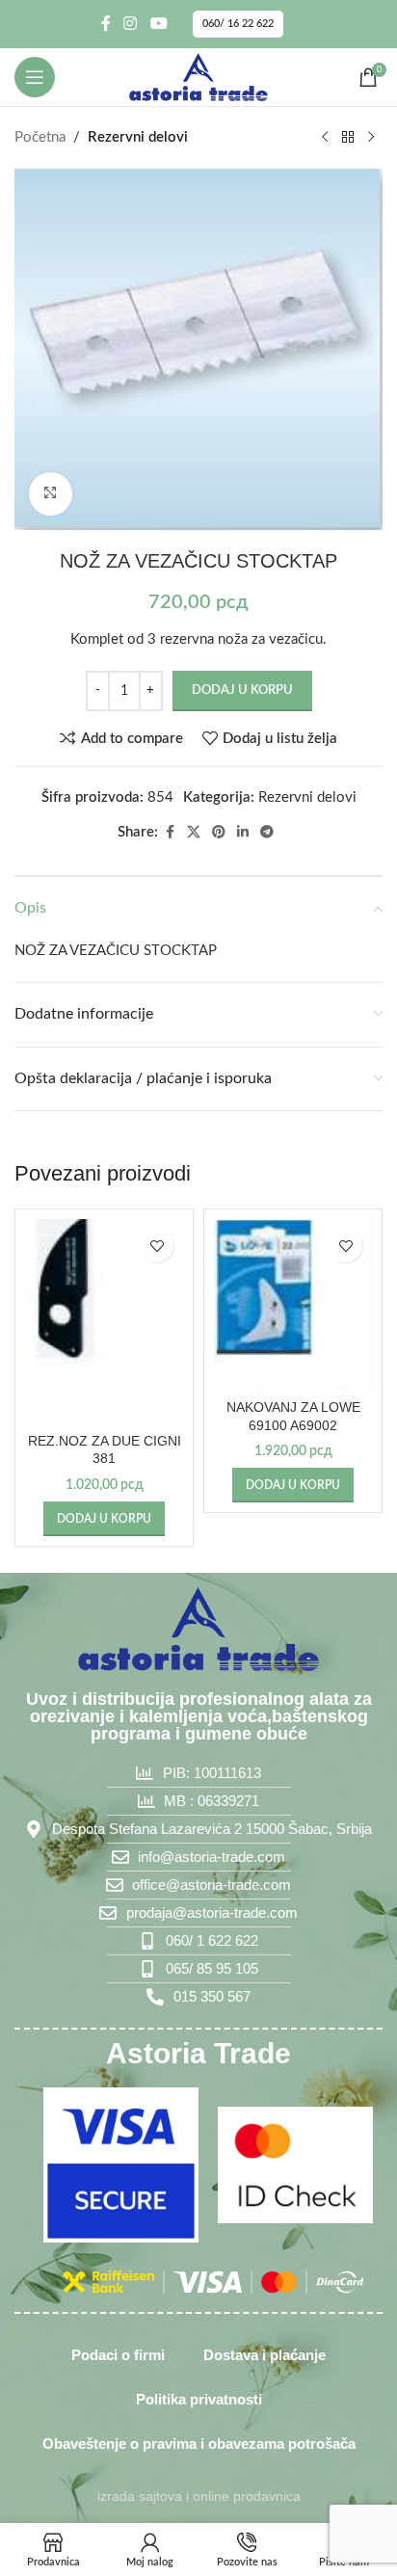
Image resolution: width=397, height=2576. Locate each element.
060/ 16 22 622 (238, 24)
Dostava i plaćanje (265, 2355)
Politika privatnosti (199, 2399)
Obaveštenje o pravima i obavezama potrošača (199, 2443)
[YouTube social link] (159, 24)
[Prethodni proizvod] (325, 138)
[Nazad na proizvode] (348, 138)
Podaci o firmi (118, 2355)
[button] (104, 1519)
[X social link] (194, 833)
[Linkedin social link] (243, 833)
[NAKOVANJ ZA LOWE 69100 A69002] (293, 1306)
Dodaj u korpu (242, 690)
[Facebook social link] (106, 24)
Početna (40, 137)
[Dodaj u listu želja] (157, 1246)
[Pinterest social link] (219, 833)
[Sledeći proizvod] (371, 138)
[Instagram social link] (131, 24)
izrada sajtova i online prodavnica (199, 2496)
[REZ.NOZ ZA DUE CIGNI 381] (104, 1322)
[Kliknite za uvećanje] (51, 494)
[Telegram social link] (267, 833)
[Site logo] (198, 77)
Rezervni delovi (138, 137)
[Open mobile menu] (35, 77)
